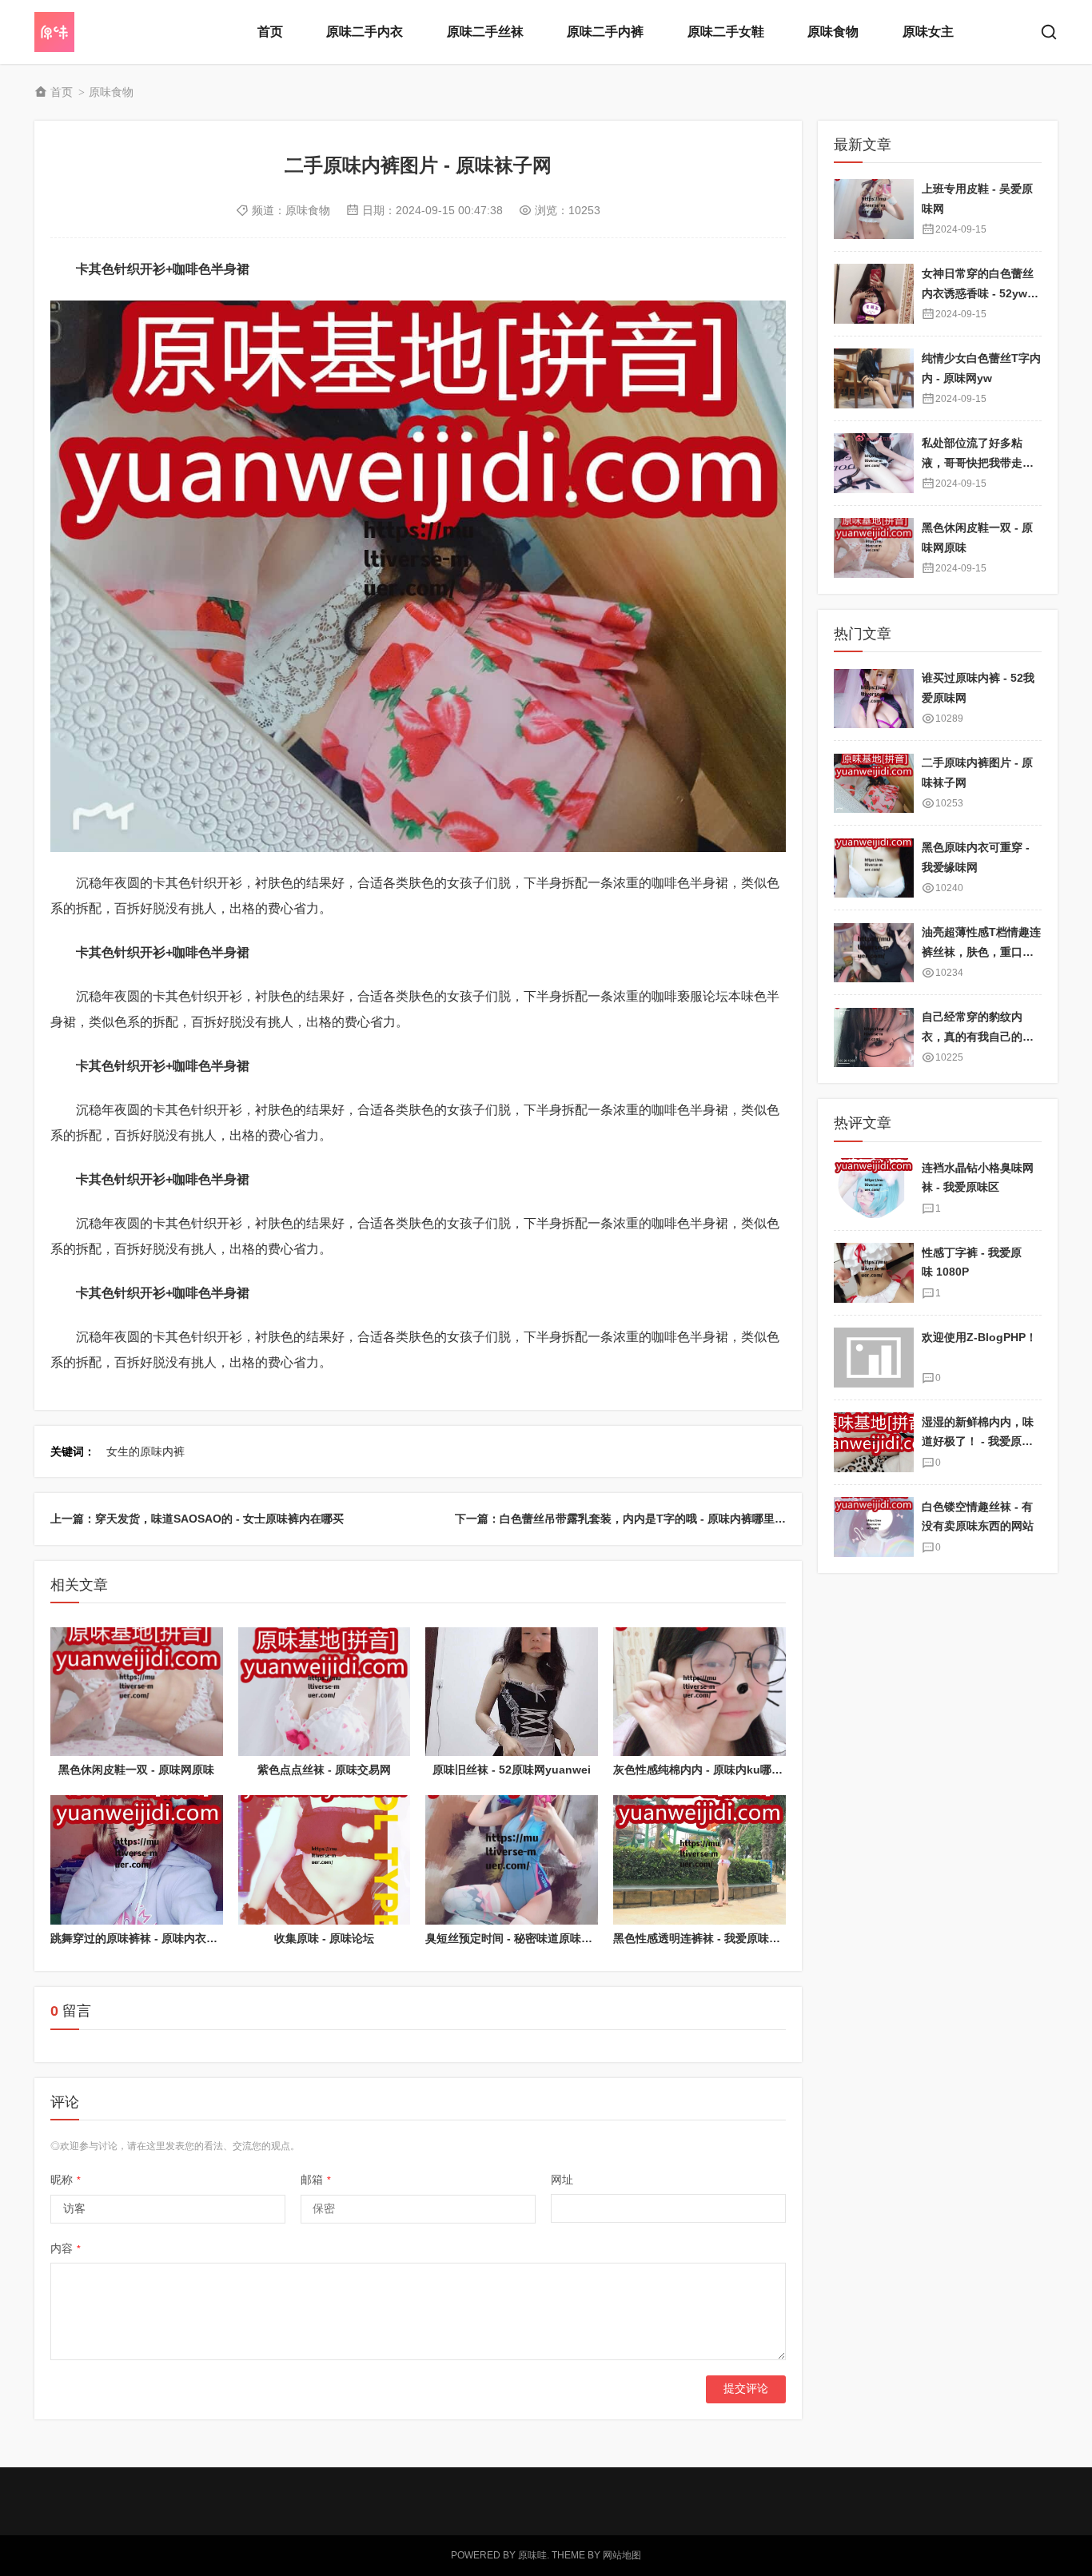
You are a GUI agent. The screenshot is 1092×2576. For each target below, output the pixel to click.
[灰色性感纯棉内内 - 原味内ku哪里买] (699, 1692)
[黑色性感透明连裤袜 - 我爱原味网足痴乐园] (699, 1860)
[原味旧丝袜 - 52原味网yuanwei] (512, 1692)
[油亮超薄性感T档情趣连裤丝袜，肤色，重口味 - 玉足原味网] (874, 953)
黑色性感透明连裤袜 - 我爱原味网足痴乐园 (719, 1938)
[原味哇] (98, 32)
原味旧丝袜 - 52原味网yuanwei (512, 1770)
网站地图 (622, 2555)
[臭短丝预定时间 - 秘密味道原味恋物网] (512, 1860)
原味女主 (928, 32)
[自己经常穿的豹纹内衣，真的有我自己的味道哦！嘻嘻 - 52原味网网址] (874, 1038)
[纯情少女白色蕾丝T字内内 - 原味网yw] (874, 378)
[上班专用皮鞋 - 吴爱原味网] (874, 209)
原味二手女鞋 (726, 32)
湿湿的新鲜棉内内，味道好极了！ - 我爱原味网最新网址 (978, 1441)
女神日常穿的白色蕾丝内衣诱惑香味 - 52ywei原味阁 (979, 293)
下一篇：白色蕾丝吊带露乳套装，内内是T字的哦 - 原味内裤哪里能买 (626, 1519)
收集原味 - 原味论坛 (324, 1938)
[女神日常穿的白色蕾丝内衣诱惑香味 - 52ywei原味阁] (874, 294)
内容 (66, 2248)
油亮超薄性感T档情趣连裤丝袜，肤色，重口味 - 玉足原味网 (981, 952)
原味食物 (833, 32)
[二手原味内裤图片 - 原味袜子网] (874, 784)
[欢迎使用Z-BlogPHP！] (874, 1358)
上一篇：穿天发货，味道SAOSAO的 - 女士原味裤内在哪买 (197, 1519)
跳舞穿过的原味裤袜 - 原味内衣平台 (139, 1938)
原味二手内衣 (365, 32)
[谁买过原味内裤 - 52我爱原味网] (874, 699)
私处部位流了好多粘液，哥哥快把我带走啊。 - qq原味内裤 (972, 462)
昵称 (66, 2180)
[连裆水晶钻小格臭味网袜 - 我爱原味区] (874, 1188)
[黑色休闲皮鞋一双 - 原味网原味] (137, 1692)
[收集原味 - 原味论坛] (325, 1860)
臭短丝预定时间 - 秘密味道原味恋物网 (520, 1938)
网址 (562, 2180)
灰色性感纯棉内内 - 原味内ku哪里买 (703, 1770)
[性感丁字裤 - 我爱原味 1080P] (874, 1273)
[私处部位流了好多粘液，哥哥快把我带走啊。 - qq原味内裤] (874, 463)
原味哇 (532, 2555)
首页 (270, 32)
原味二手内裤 (605, 32)
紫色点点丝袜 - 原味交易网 (324, 1770)
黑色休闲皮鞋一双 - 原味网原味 (136, 1770)
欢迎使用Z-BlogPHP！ (979, 1337)
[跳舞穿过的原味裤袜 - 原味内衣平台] (137, 1860)
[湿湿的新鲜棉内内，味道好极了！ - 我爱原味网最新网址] (874, 1442)
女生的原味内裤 (145, 1451)
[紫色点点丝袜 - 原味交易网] (325, 1692)
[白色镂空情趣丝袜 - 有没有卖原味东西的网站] (874, 1527)
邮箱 (316, 2180)
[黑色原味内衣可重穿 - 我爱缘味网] (874, 868)
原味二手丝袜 (485, 32)
